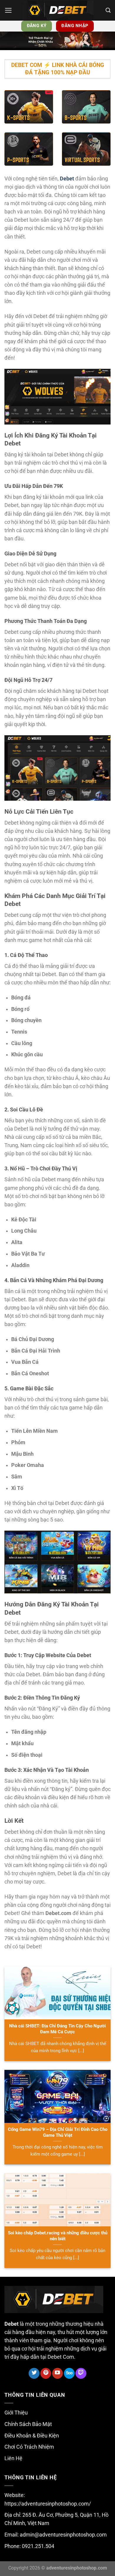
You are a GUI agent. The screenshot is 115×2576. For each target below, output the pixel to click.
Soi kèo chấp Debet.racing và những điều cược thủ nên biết (58, 2236)
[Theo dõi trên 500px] (69, 2373)
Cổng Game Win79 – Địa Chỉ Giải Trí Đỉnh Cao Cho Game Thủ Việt (58, 2132)
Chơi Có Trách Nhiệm (29, 2447)
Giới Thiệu (16, 2413)
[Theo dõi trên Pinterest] (46, 2373)
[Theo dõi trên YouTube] (57, 2373)
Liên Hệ (13, 2458)
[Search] (108, 10)
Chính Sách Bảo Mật (28, 2424)
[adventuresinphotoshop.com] (57, 10)
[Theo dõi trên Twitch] (81, 2373)
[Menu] (8, 10)
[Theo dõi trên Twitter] (34, 2373)
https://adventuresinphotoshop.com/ (48, 2504)
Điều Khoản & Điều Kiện (32, 2436)
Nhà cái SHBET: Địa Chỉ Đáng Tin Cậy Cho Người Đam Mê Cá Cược (57, 2029)
